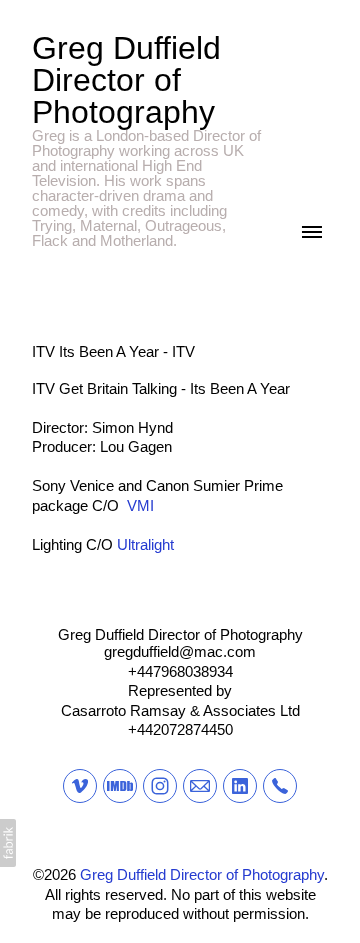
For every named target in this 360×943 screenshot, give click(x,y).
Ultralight (145, 544)
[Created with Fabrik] (8, 843)
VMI (140, 505)
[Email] (200, 786)
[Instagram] (160, 786)
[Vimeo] (80, 786)
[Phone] (280, 786)
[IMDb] (120, 786)
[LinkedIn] (240, 786)
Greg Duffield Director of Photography (180, 634)
